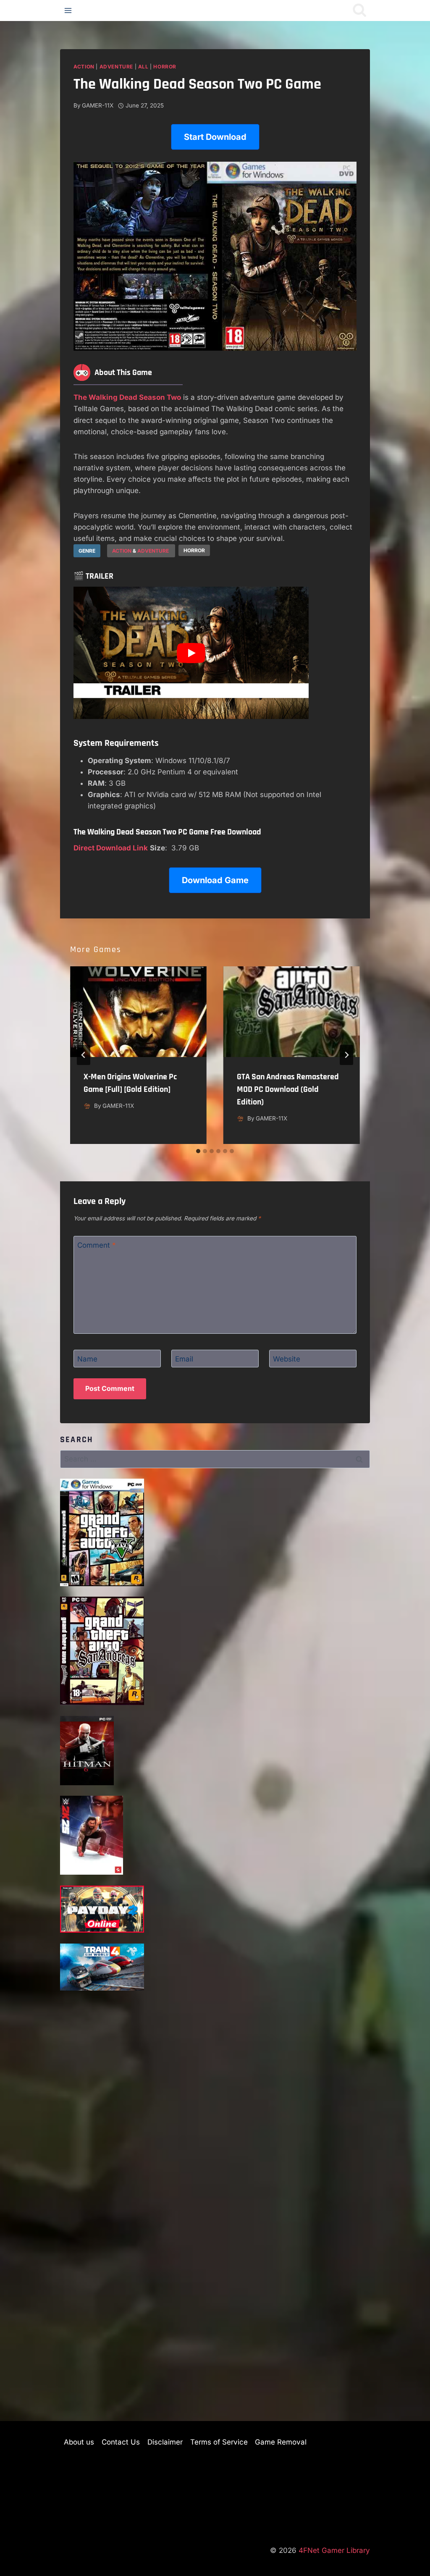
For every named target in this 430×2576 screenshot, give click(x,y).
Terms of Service (219, 2442)
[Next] (346, 1055)
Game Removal (281, 2442)
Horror (165, 67)
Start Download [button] (215, 137)
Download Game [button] (215, 880)
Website (287, 1359)
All (143, 67)
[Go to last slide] (84, 1055)
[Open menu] (68, 10)
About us (79, 2442)
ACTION (122, 551)
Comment (97, 1245)
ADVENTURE (154, 551)
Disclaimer (165, 2442)
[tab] (198, 1151)
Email (184, 1359)
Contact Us (121, 2442)
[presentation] (138, 1012)
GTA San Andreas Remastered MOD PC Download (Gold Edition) (288, 1089)
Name (87, 1359)
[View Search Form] (359, 10)
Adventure (116, 67)
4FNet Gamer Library (334, 2550)
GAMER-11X (98, 105)
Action (84, 67)
